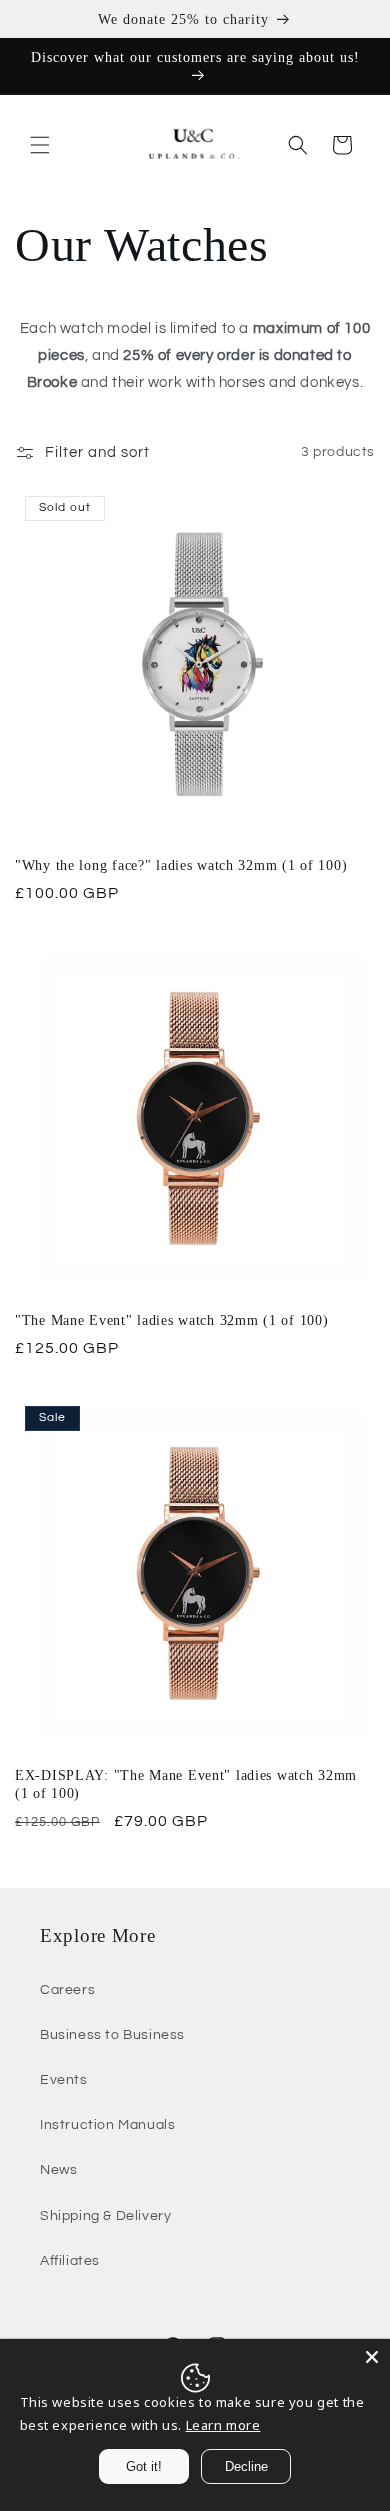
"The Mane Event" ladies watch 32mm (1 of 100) (171, 1320)
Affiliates (70, 2261)
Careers (67, 1990)
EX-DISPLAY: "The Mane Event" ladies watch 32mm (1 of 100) (186, 1784)
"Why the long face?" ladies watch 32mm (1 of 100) (181, 865)
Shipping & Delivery (105, 2216)
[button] (40, 145)
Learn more (223, 2425)
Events (64, 2080)
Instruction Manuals (107, 2125)
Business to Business (112, 2035)
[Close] (372, 2357)
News (58, 2170)
